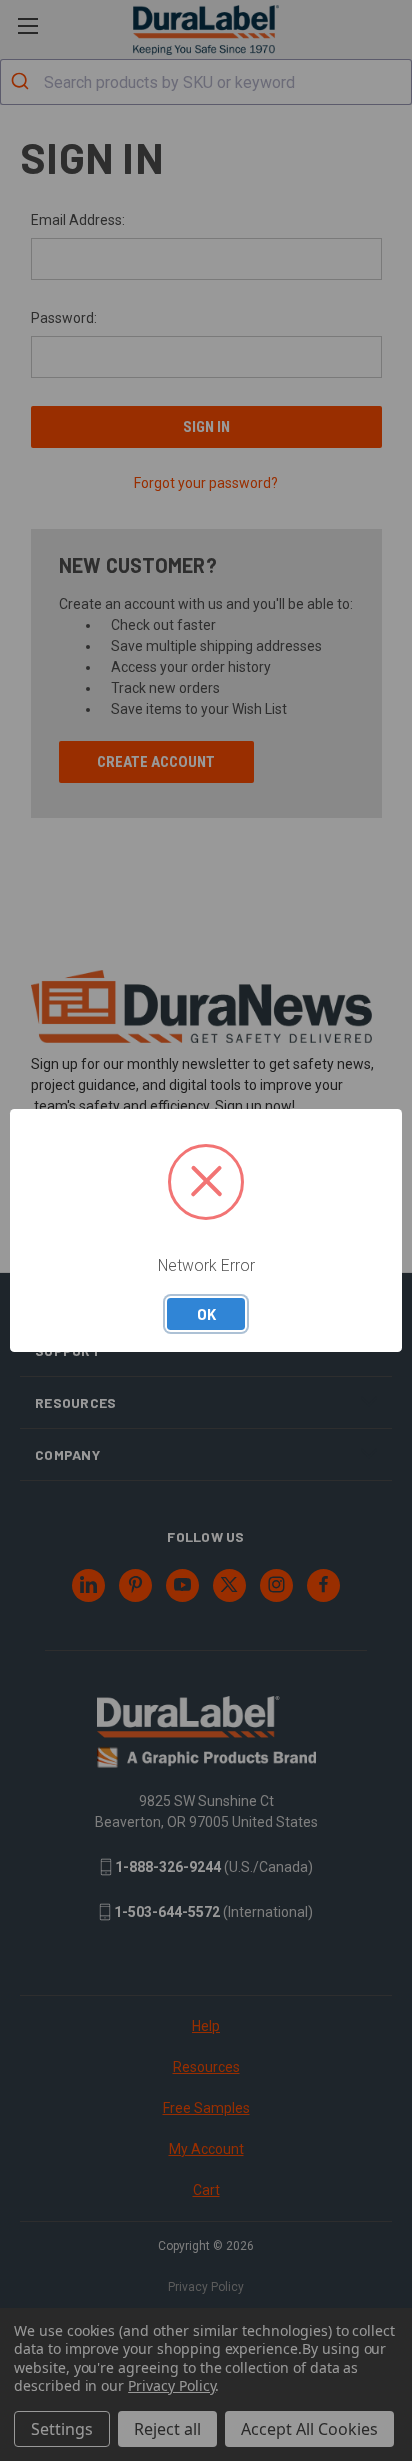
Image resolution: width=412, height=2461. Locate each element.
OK (206, 1314)
